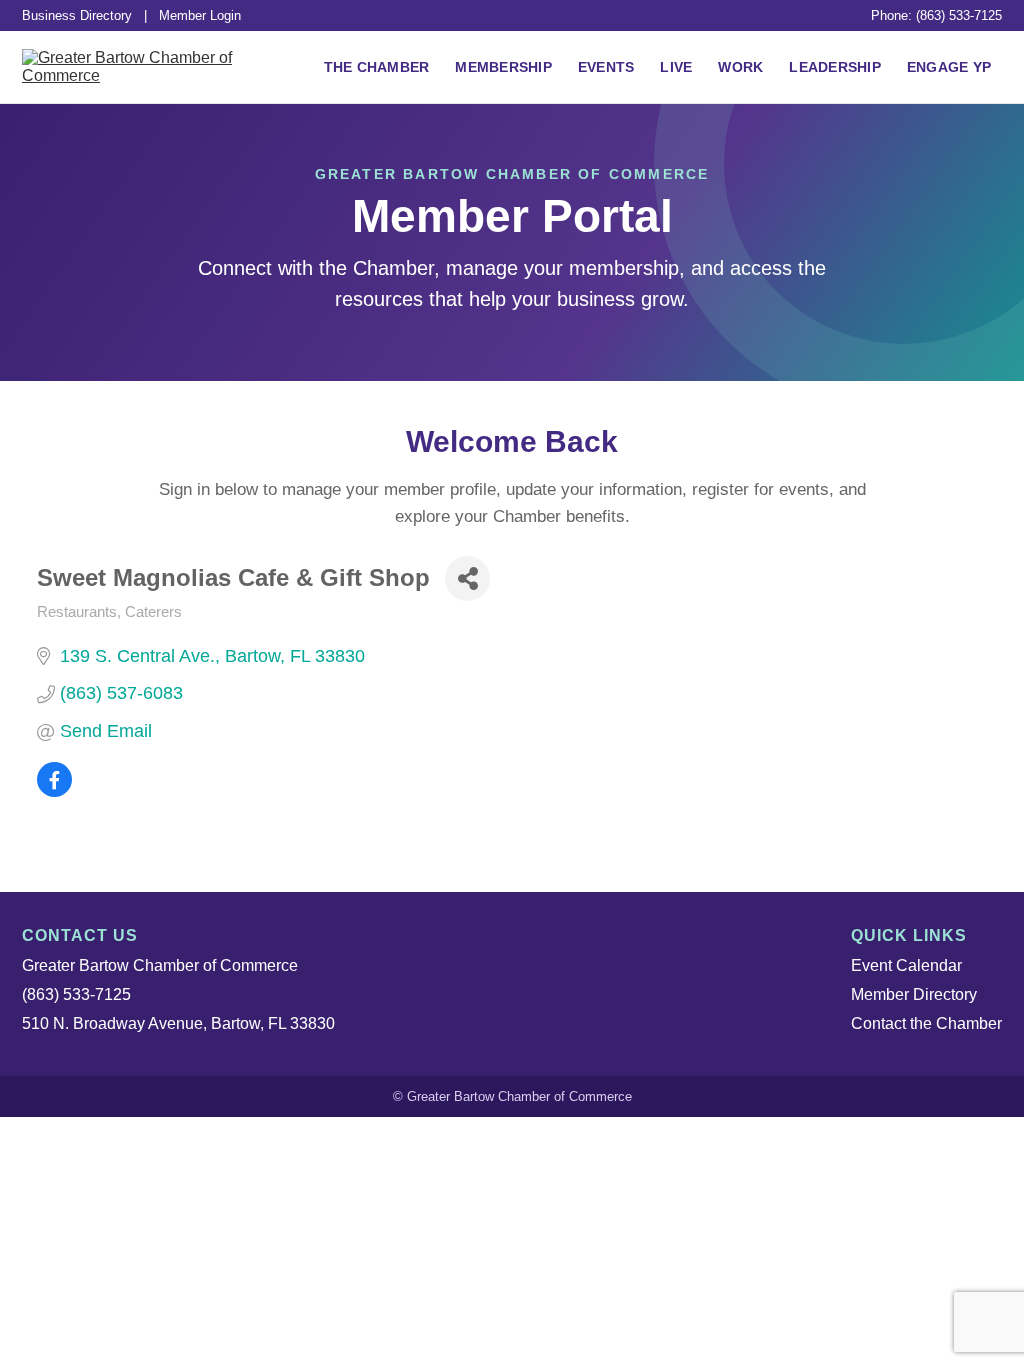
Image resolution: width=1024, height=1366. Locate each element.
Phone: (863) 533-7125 (936, 15)
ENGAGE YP (949, 67)
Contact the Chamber (926, 1023)
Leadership (835, 67)
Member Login (200, 15)
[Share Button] (467, 578)
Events (606, 67)
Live (676, 67)
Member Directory (914, 994)
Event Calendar (906, 965)
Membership (503, 67)
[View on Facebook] (54, 791)
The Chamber (377, 67)
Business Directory (77, 15)
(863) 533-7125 (76, 994)
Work (740, 67)
